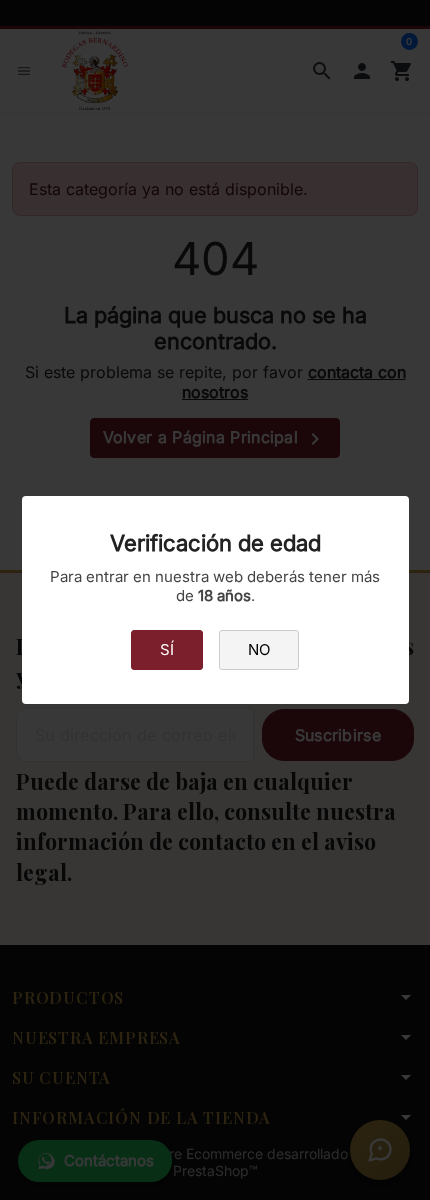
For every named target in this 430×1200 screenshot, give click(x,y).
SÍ (167, 649)
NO (259, 649)
